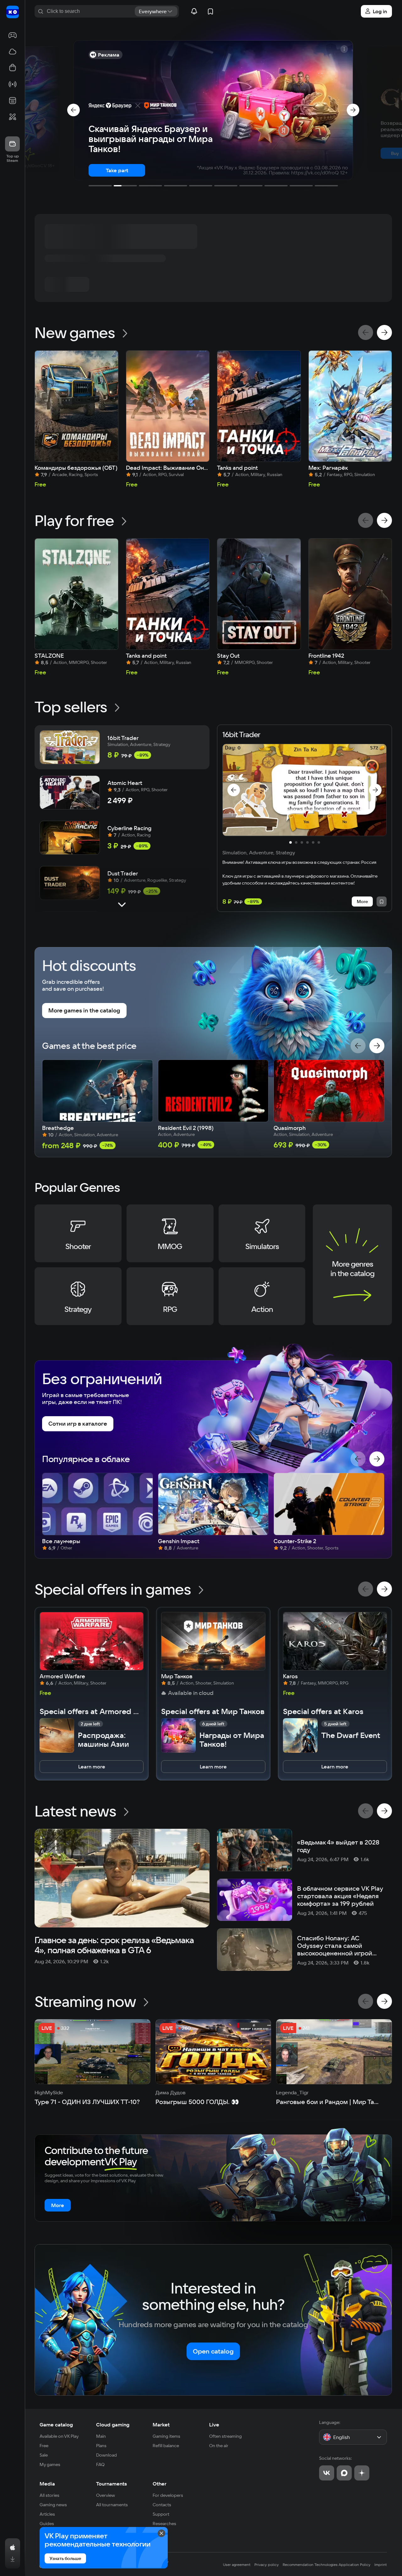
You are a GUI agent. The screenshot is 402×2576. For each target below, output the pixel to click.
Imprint (381, 2565)
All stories (49, 2495)
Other (160, 2484)
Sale (44, 2455)
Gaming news (53, 2505)
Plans (101, 2446)
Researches (164, 2524)
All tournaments (112, 2505)
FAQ (100, 2464)
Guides (47, 2524)
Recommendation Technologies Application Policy (327, 2565)
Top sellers (71, 707)
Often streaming (225, 2436)
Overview (106, 2495)
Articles (47, 2514)
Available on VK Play (59, 2436)
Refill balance (166, 2446)
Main (101, 2436)
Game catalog (56, 2425)
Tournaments (111, 2484)
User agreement (237, 2565)
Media (47, 2484)
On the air (219, 2446)
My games (50, 2464)
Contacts (162, 2505)
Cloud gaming (113, 2425)
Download (106, 2455)
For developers (168, 2495)
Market (161, 2425)
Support (161, 2514)
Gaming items (166, 2436)
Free (44, 2446)
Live (214, 2425)
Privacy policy (267, 2565)
